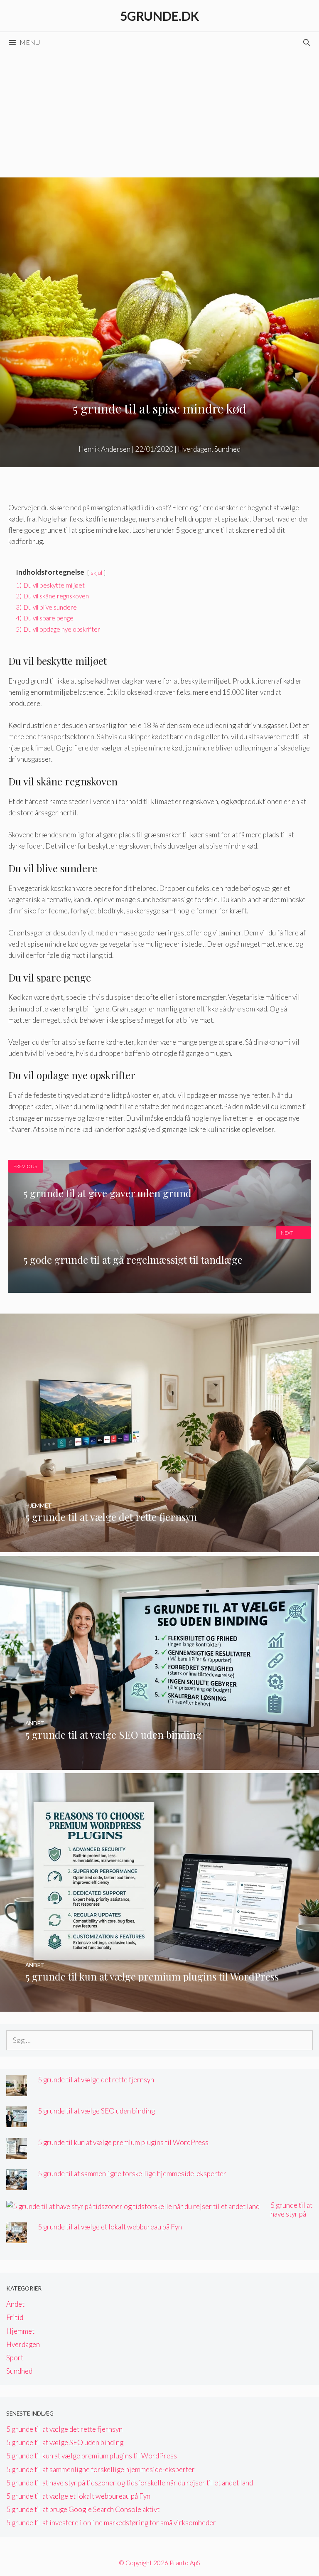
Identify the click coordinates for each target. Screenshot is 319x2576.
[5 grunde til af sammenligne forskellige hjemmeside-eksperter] (17, 2184)
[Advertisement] (159, 115)
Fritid (15, 2317)
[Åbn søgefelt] (306, 42)
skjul (96, 573)
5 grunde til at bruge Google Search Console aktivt (83, 2509)
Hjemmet (20, 2331)
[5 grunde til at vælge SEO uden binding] (159, 1764)
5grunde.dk (159, 16)
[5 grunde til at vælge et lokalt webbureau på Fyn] (17, 2238)
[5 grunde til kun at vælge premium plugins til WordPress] (159, 2006)
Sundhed (227, 449)
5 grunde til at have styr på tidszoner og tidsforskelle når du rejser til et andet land (130, 2483)
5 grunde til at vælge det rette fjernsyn (96, 2080)
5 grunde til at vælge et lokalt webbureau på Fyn (110, 2227)
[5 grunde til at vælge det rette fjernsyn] (159, 1546)
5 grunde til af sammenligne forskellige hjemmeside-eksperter (132, 2174)
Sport (15, 2358)
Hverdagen (195, 449)
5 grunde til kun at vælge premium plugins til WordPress (123, 2142)
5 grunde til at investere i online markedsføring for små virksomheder (111, 2523)
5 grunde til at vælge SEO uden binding (96, 2111)
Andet (15, 2304)
